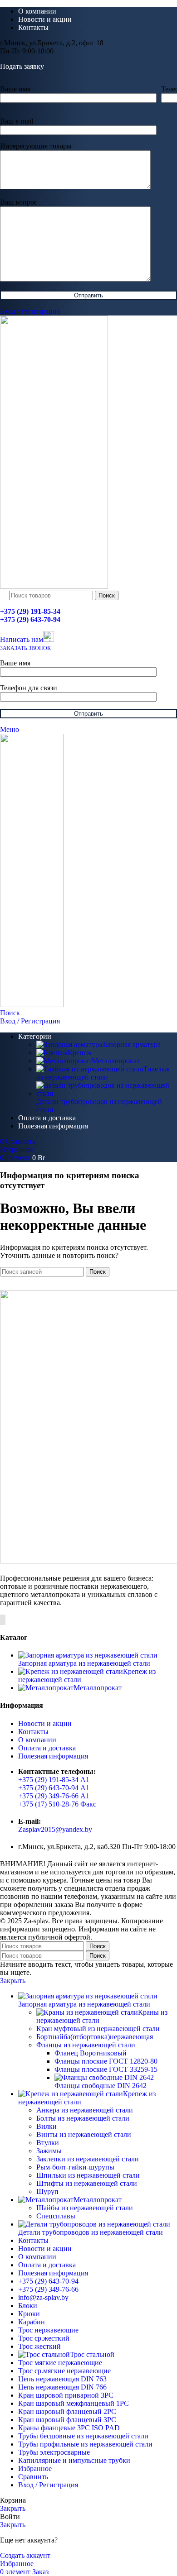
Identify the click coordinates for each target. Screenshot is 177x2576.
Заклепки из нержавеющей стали (88, 2159)
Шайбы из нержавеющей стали (85, 2208)
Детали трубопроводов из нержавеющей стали (99, 1106)
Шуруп (47, 2191)
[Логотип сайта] (54, 586)
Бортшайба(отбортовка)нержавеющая (95, 2037)
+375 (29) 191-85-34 (30, 611)
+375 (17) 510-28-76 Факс (57, 1804)
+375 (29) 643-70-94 (30, 619)
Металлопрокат (116, 1061)
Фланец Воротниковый (91, 2053)
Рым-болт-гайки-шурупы (75, 2167)
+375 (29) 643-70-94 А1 (54, 1788)
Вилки (47, 2126)
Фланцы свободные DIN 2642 (101, 2086)
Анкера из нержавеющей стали (85, 2110)
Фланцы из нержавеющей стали (86, 2045)
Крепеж (80, 1053)
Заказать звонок (25, 648)
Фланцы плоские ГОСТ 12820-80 (106, 2061)
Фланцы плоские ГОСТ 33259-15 (106, 2069)
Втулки (48, 2143)
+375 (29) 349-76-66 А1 (54, 1796)
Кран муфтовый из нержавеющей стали (98, 2029)
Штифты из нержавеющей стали (87, 2183)
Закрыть (13, 1981)
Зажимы (49, 2151)
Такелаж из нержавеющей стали (103, 1073)
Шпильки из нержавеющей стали (88, 2175)
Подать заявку (22, 66)
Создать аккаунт (25, 2555)
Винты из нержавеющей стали (84, 2134)
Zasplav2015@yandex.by (55, 1829)
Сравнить (33, 2477)
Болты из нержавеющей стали (83, 2118)
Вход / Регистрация (48, 2485)
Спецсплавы (56, 2216)
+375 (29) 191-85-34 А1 (54, 1780)
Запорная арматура (131, 1044)
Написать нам (22, 639)
